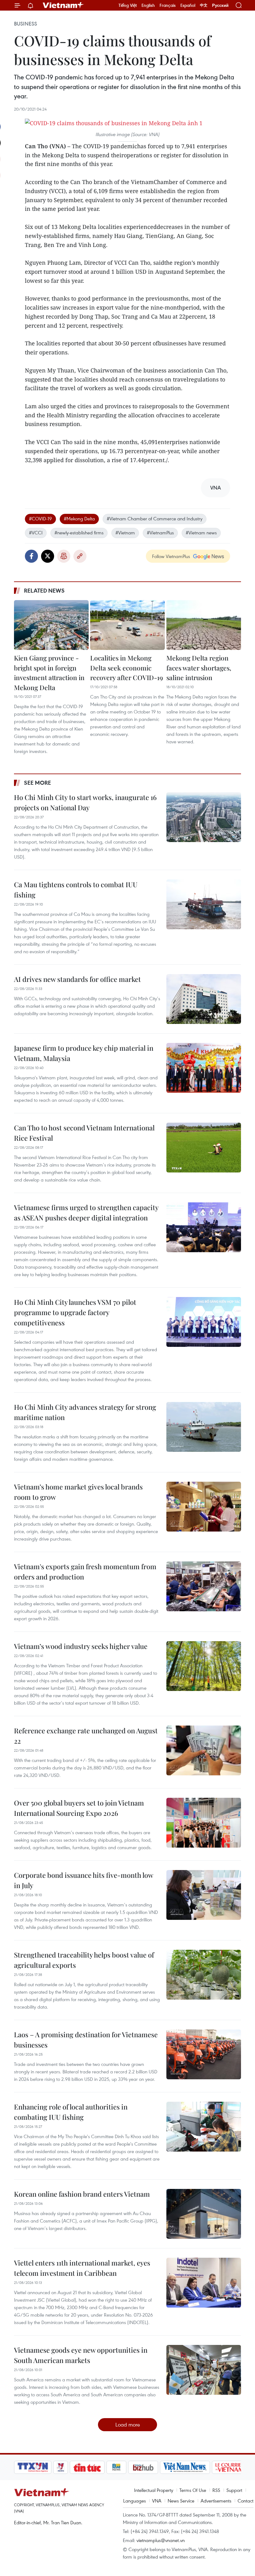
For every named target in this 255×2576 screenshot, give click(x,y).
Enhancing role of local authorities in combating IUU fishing (71, 2112)
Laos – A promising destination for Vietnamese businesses (86, 2040)
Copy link (80, 556)
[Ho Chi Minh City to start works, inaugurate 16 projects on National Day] (204, 817)
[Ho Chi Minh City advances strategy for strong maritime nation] (204, 1427)
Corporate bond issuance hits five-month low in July (83, 1880)
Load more (128, 2424)
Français (168, 5)
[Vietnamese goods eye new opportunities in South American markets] (204, 2370)
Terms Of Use (193, 2490)
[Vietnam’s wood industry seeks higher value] (204, 1666)
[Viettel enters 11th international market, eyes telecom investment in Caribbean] (204, 2283)
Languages (134, 2501)
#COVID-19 (40, 519)
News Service (181, 2501)
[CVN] (230, 2467)
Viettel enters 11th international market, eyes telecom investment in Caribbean (82, 2268)
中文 (204, 5)
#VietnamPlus (160, 533)
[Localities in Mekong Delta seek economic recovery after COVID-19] (127, 625)
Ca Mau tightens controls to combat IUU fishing (76, 890)
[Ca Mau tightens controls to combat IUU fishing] (204, 904)
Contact (246, 2501)
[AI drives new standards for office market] (204, 999)
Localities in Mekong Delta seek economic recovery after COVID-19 (127, 668)
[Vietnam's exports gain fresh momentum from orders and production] (204, 1586)
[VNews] (60, 2467)
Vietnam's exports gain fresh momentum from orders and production (85, 1572)
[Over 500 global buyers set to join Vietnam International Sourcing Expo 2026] (204, 1823)
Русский (220, 5)
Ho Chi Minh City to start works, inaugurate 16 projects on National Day (85, 802)
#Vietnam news (201, 533)
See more (37, 783)
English (148, 5)
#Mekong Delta (79, 519)
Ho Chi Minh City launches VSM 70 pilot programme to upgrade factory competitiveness (75, 1312)
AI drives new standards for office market (77, 979)
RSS (216, 2490)
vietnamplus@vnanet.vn (161, 2540)
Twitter (48, 556)
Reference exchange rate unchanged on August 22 (86, 1736)
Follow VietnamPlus (171, 556)
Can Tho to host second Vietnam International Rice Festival (84, 1133)
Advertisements (216, 2501)
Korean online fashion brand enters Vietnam (82, 2194)
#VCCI (36, 533)
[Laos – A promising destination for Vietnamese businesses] (204, 2054)
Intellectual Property (154, 2490)
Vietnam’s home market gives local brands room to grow (78, 1492)
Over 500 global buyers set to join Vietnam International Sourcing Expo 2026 (79, 1808)
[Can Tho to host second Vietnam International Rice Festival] (204, 1148)
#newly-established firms (79, 533)
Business (25, 24)
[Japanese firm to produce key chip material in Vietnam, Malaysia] (204, 1068)
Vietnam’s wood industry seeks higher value (81, 1646)
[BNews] (116, 2467)
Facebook (31, 556)
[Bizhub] (143, 2467)
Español (188, 5)
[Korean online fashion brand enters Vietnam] (204, 2214)
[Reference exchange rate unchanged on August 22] (204, 1750)
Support (234, 2490)
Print (64, 556)
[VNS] (185, 2467)
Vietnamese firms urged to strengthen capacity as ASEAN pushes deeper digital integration (86, 1212)
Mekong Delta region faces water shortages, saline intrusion (199, 668)
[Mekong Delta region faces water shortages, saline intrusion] (204, 625)
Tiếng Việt (128, 5)
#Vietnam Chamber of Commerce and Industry (155, 519)
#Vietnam (125, 533)
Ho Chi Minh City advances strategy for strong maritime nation (85, 1412)
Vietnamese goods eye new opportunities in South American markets (81, 2355)
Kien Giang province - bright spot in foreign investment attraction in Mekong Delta (49, 672)
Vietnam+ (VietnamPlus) (63, 5)
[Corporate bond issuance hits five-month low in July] (204, 1895)
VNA (157, 2501)
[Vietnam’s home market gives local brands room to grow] (204, 1507)
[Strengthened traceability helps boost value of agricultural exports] (204, 1975)
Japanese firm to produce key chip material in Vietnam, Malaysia (84, 1053)
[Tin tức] (87, 2467)
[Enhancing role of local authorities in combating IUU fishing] (204, 2127)
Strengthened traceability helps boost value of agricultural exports (84, 1960)
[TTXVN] (33, 2467)
